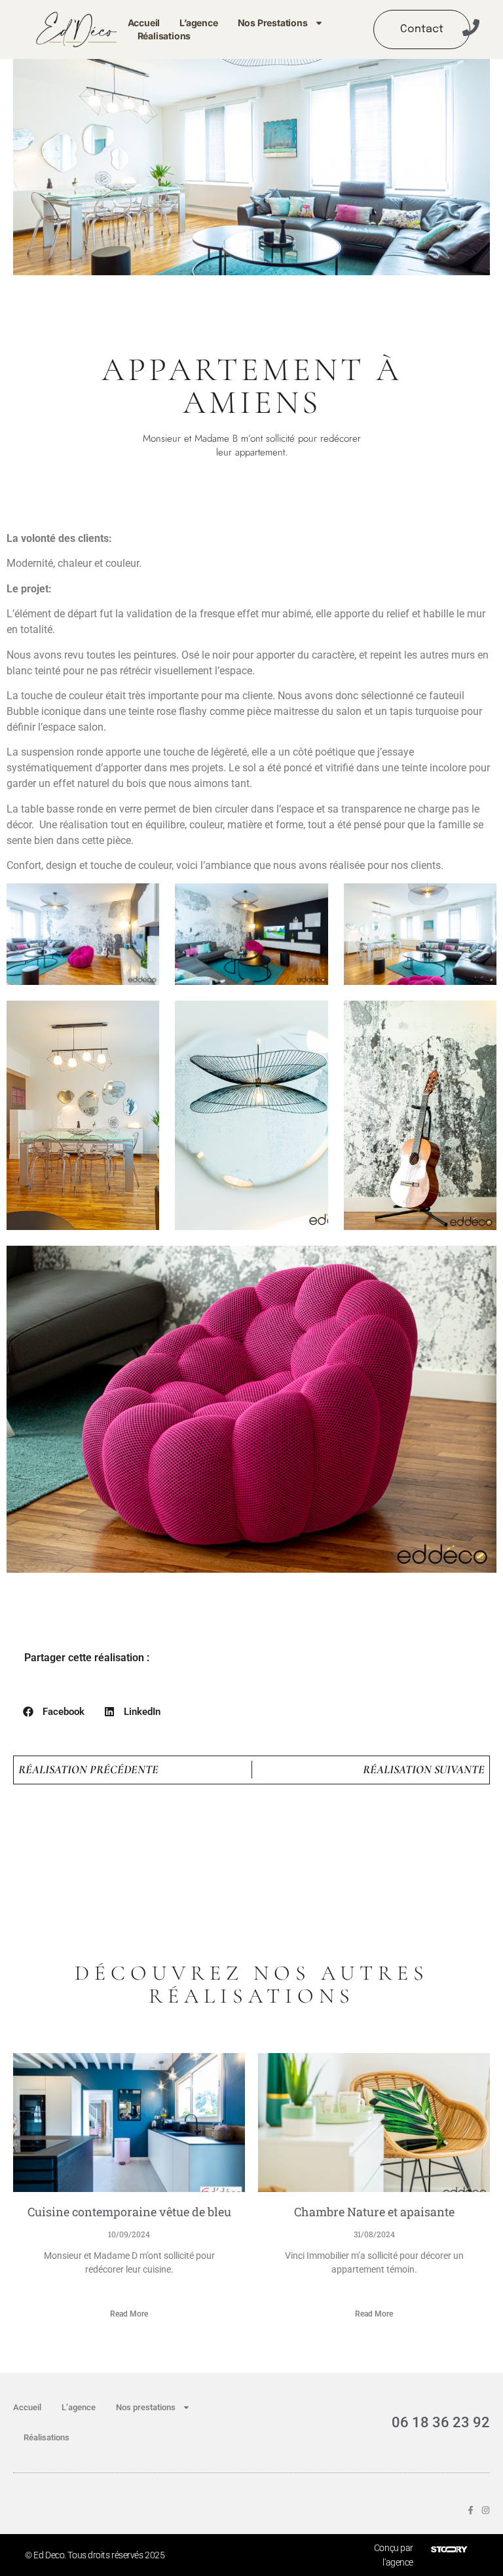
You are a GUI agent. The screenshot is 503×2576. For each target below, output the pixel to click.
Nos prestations (273, 23)
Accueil (144, 23)
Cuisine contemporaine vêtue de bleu (129, 2212)
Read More (129, 2314)
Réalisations (164, 36)
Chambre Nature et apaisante (374, 2212)
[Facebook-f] (471, 2510)
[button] (54, 1712)
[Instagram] (486, 2510)
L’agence (198, 23)
